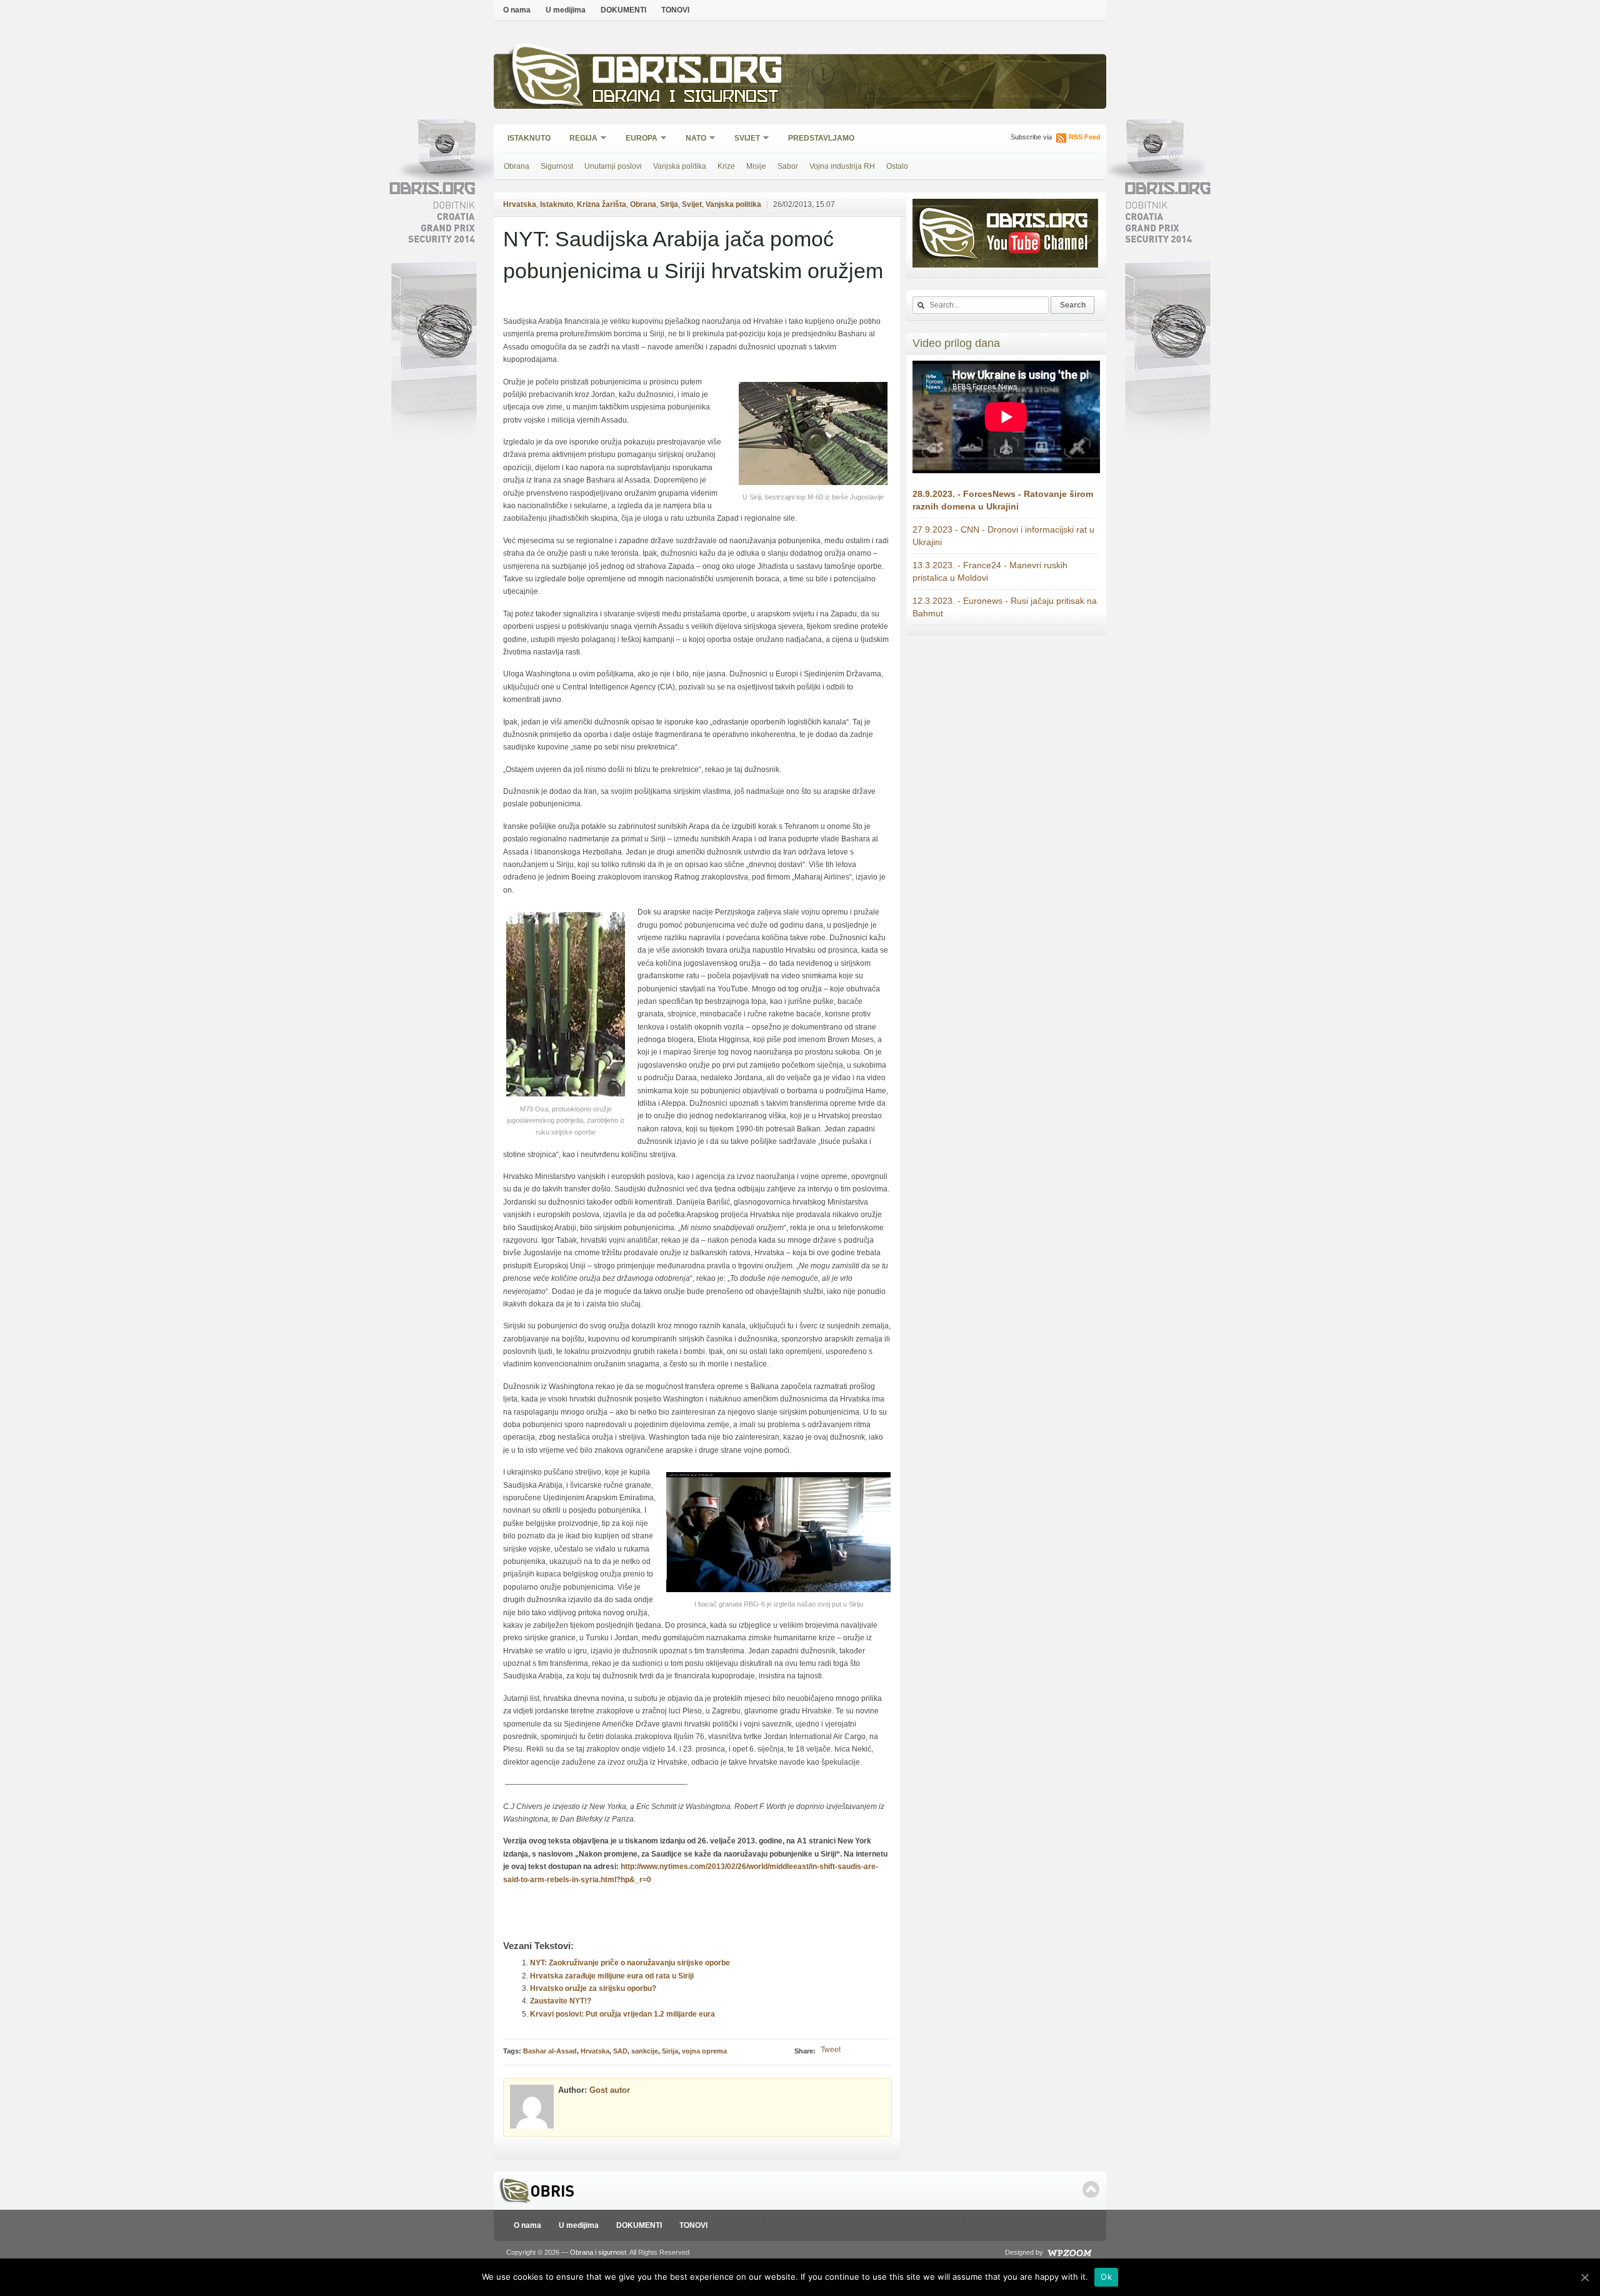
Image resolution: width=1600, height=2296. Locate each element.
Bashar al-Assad (550, 2051)
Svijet (743, 139)
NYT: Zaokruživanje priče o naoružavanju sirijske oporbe (630, 1963)
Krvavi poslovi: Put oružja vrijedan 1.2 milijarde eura (622, 2014)
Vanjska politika (680, 166)
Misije (756, 166)
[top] (1091, 2189)
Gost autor (610, 2090)
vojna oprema (704, 2051)
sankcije (645, 2051)
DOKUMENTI (623, 10)
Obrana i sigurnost (685, 98)
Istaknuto (529, 138)
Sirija (669, 204)
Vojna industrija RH (842, 166)
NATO (692, 139)
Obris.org (688, 73)
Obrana (517, 166)
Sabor (788, 166)
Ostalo (897, 166)
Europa (637, 139)
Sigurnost (557, 166)
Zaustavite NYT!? (561, 2001)
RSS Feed (1085, 137)
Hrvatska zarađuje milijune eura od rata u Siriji (612, 1976)
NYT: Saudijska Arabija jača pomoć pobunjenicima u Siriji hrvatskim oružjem (693, 255)
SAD (620, 2051)
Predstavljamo (821, 138)
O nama (517, 10)
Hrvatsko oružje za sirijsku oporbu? (593, 1988)
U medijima (566, 10)
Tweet (831, 2050)
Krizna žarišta (602, 204)
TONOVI (675, 10)
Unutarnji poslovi (613, 166)
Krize (726, 166)
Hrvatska (520, 204)
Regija (579, 139)
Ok (1106, 2277)
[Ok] (1584, 2277)
